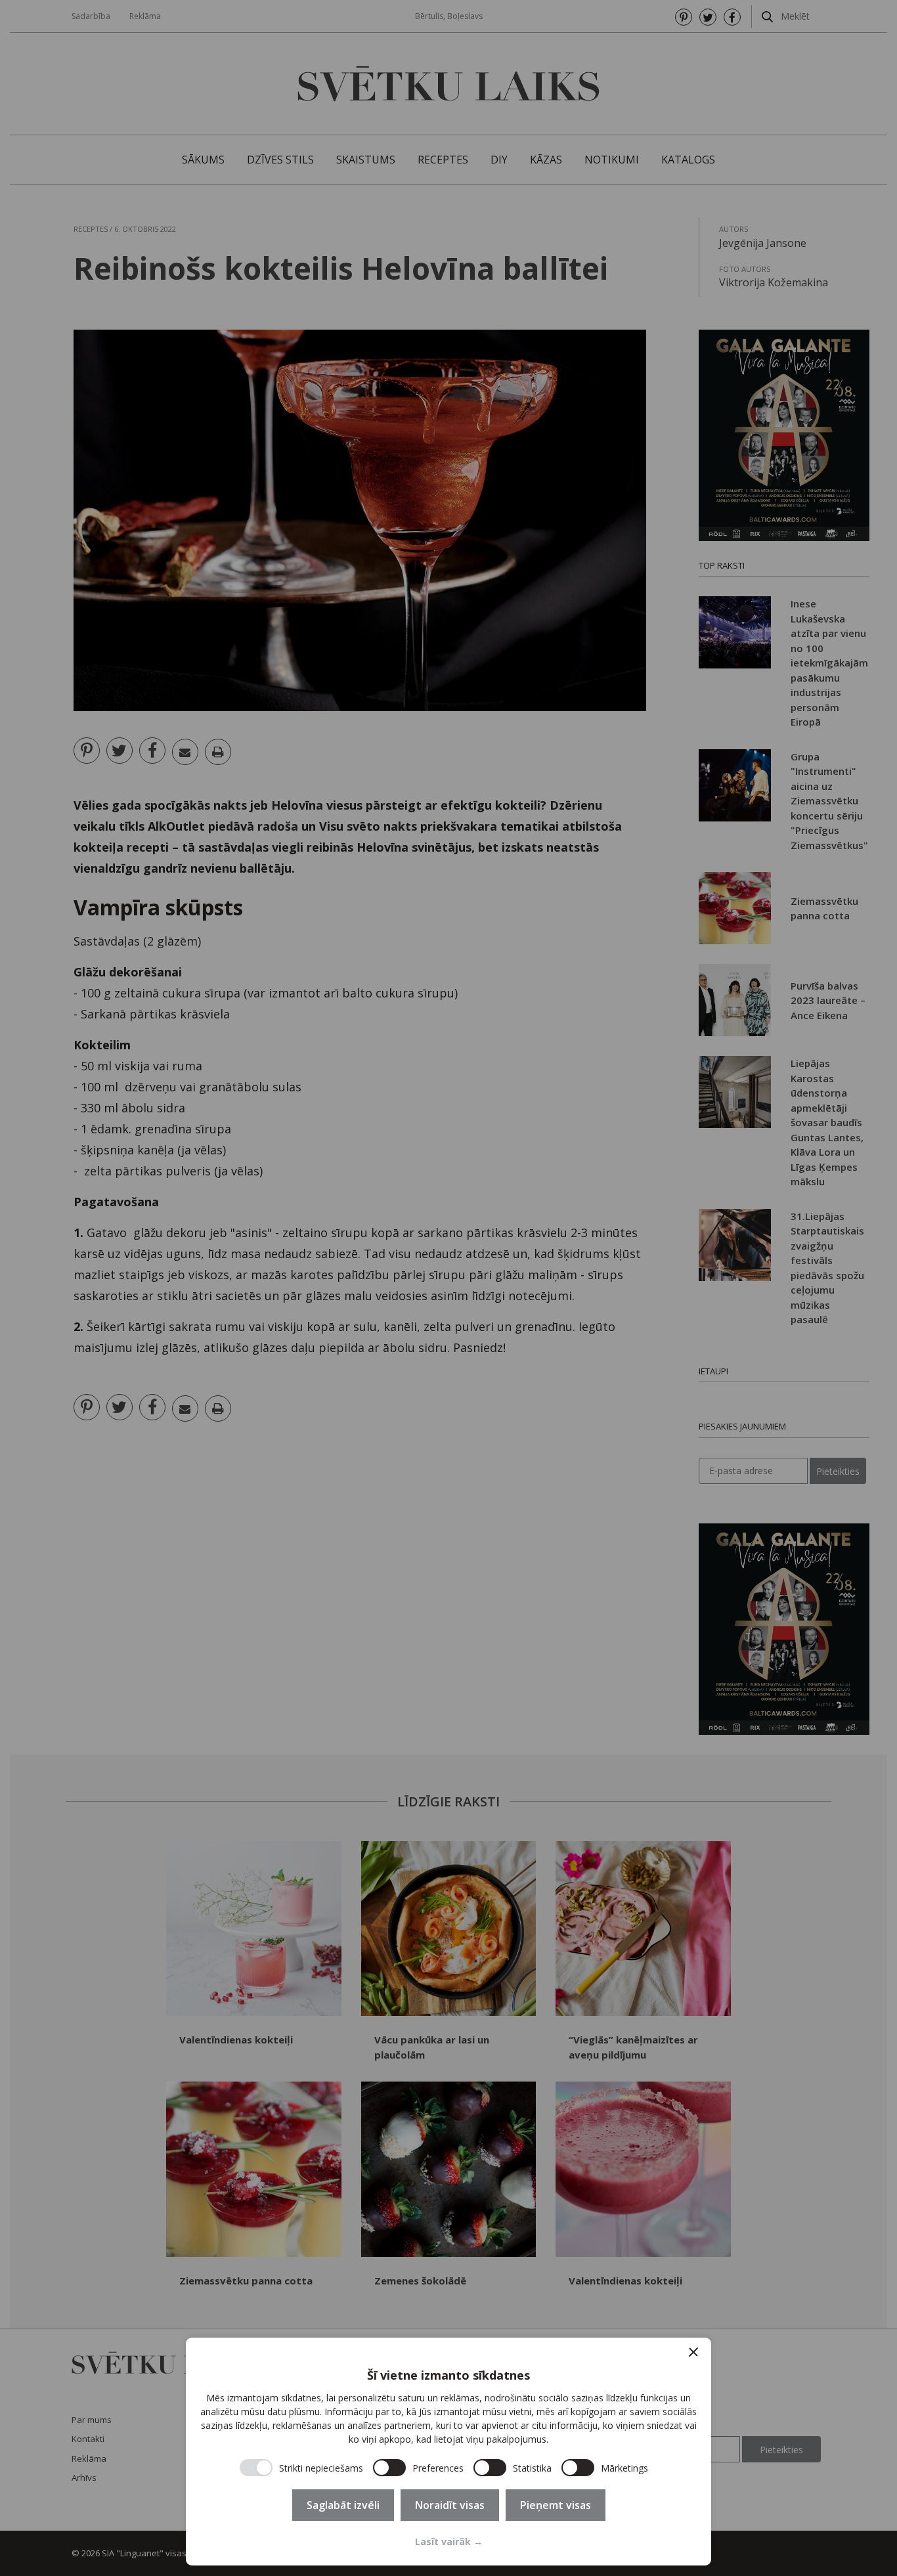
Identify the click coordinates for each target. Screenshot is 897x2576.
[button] (693, 2352)
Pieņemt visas (556, 2505)
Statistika (532, 2468)
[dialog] (448, 2452)
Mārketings (624, 2468)
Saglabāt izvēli (343, 2505)
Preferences (438, 2468)
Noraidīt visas (450, 2505)
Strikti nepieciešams (321, 2468)
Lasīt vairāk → (449, 2542)
